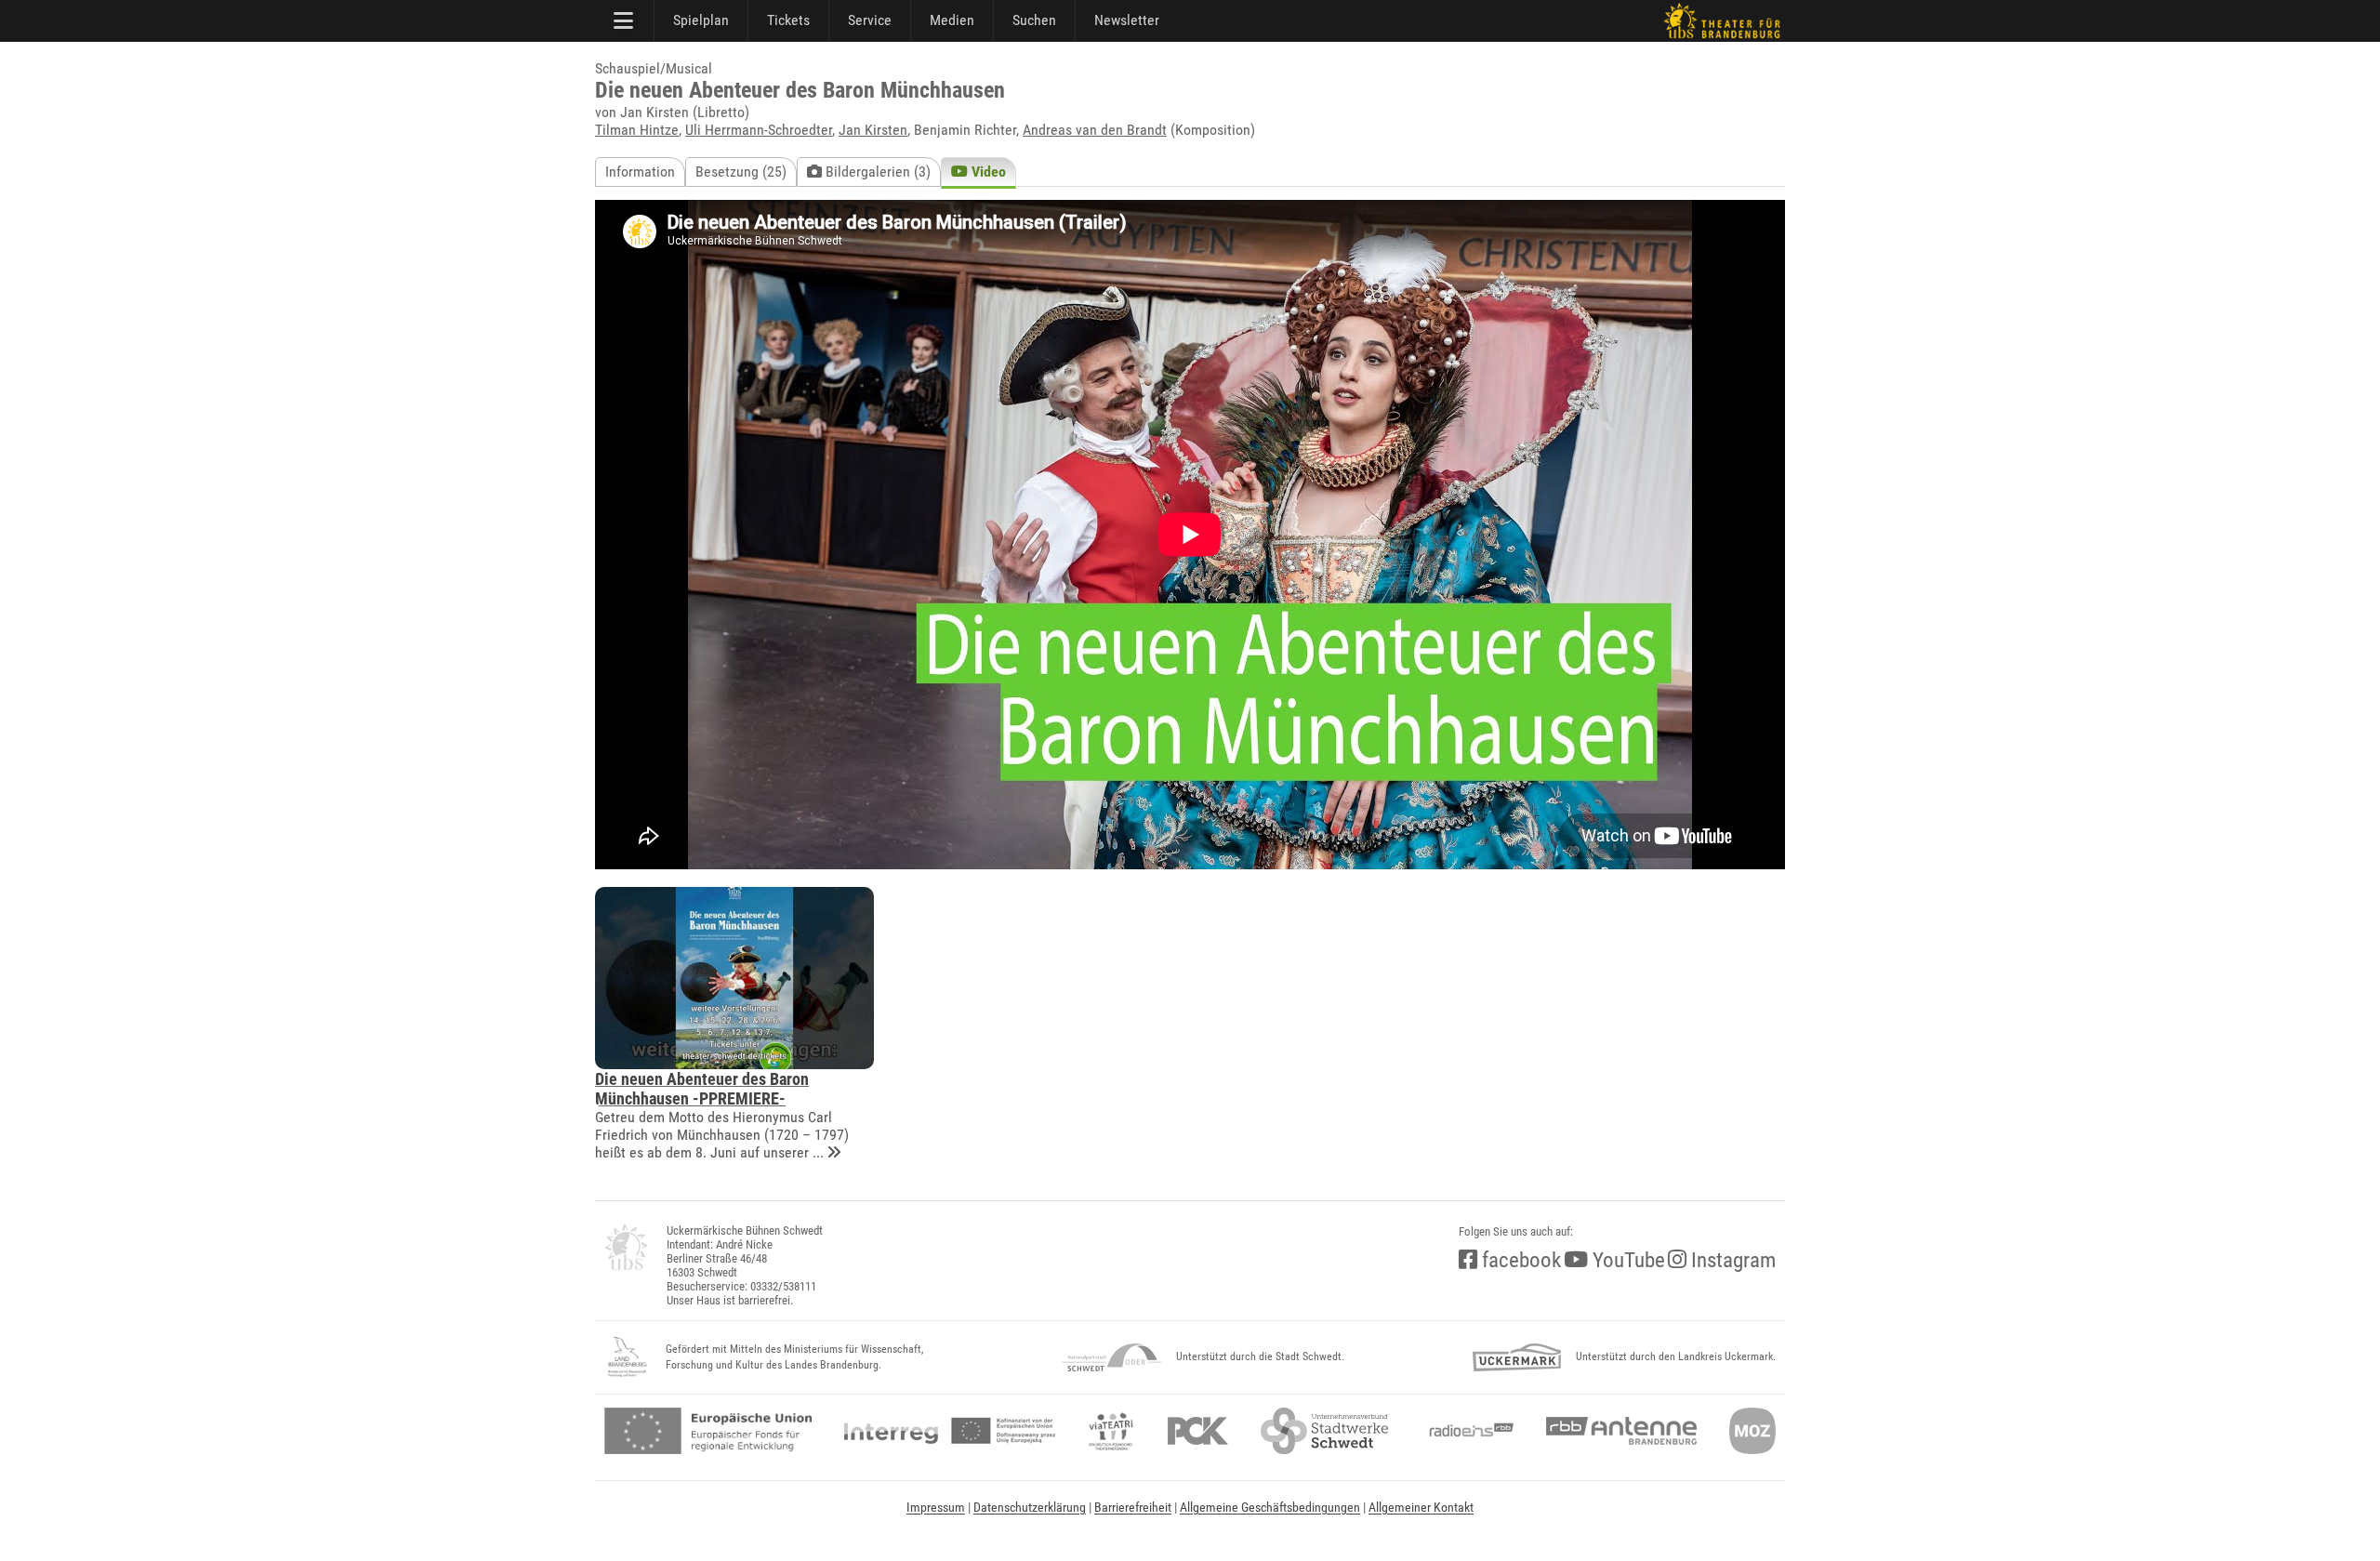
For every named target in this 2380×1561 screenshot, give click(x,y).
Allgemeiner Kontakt (1421, 1507)
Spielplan (701, 20)
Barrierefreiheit (1133, 1507)
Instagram (1731, 1260)
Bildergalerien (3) (876, 172)
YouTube (1626, 1260)
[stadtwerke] (1325, 1431)
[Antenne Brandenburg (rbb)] (1621, 1431)
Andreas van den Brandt (1095, 130)
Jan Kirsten (873, 130)
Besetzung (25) (741, 172)
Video (987, 172)
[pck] (1198, 1431)
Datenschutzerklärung (1030, 1507)
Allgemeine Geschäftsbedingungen (1270, 1507)
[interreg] (950, 1431)
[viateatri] (1111, 1431)
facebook (1519, 1260)
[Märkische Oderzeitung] (1752, 1431)
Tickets (788, 20)
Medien (952, 20)
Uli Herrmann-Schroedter (759, 130)
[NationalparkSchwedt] (1111, 1357)
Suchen (1034, 20)
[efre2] (708, 1431)
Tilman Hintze (637, 130)
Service (870, 20)
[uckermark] (1517, 1357)
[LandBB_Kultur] (628, 1357)
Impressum (936, 1507)
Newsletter (1127, 20)
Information (640, 172)
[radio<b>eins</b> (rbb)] (1468, 1431)
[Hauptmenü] (625, 20)
